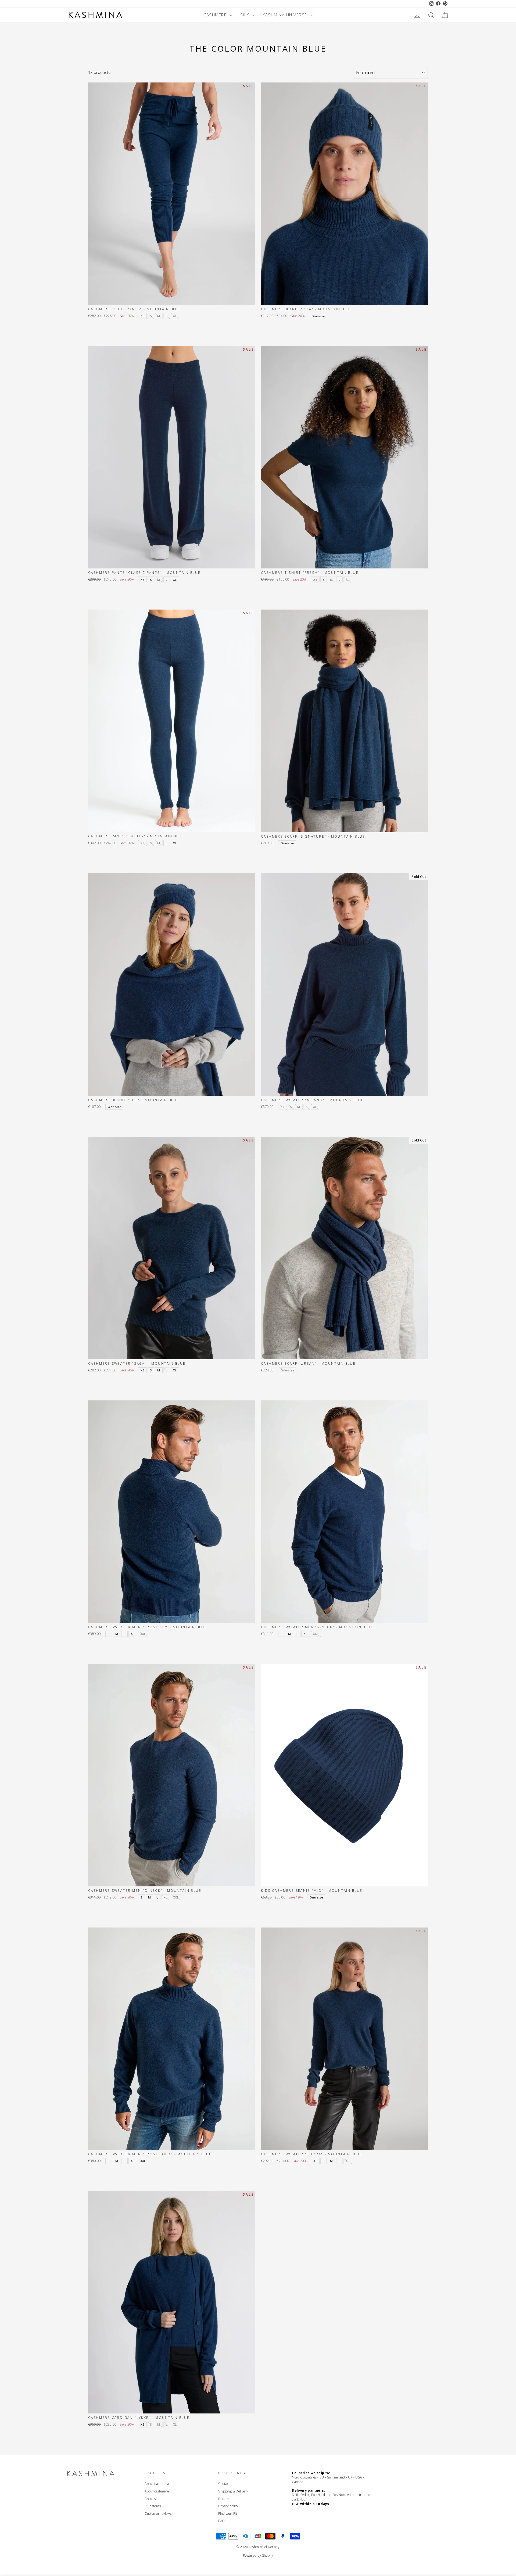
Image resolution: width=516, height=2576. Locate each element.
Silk (246, 15)
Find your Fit (228, 2513)
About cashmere (157, 2491)
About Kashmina (157, 2484)
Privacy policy (228, 2506)
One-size (318, 316)
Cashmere (216, 15)
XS (142, 316)
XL (175, 580)
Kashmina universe (286, 15)
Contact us (226, 2484)
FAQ (221, 2521)
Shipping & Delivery (233, 2491)
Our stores (153, 2506)
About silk (152, 2499)
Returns (224, 2499)
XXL (143, 2161)
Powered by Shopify (258, 2555)
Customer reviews (158, 2513)
